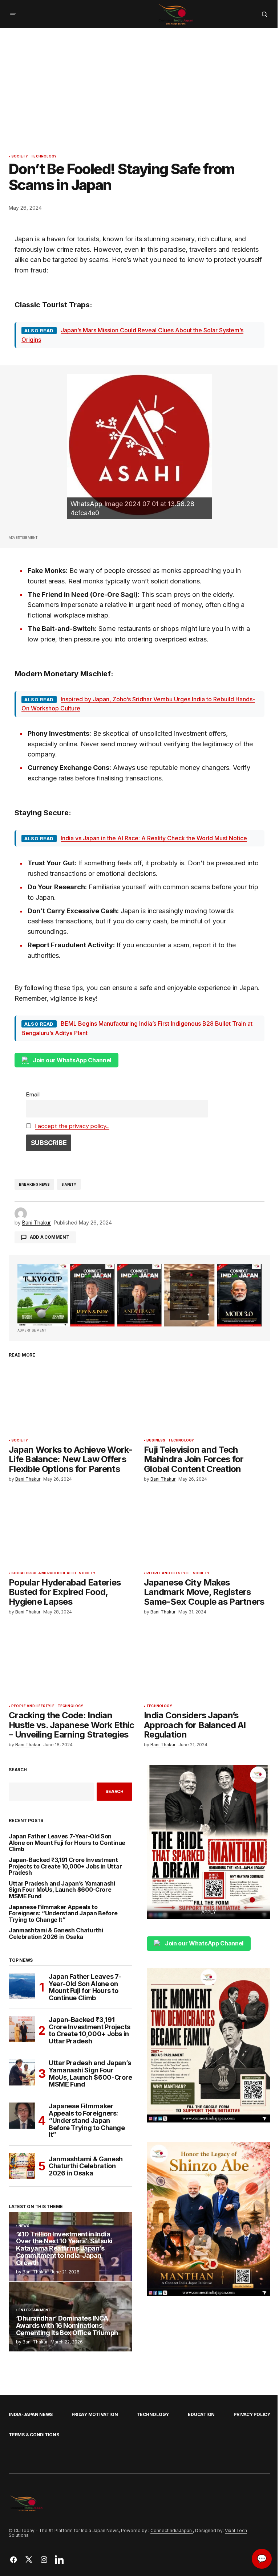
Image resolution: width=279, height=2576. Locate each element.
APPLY (209, 1912)
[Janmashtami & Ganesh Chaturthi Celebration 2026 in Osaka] (22, 2166)
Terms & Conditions (34, 2435)
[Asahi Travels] (139, 447)
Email (33, 1094)
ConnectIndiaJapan (172, 2530)
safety (69, 1184)
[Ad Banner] (139, 1295)
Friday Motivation (95, 2414)
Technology (44, 156)
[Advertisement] (139, 83)
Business (156, 1440)
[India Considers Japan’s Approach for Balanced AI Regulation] (207, 1665)
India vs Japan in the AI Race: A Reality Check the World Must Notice (154, 838)
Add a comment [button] (50, 1237)
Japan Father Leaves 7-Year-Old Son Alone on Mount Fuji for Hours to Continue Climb (67, 1843)
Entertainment (35, 2310)
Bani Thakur (35, 2272)
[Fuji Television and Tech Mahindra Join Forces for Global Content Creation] (207, 1399)
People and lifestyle (168, 1573)
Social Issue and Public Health (44, 1573)
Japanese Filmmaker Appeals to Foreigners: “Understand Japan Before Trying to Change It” (63, 1914)
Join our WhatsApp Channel (72, 1060)
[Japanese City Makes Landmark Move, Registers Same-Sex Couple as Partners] (207, 1531)
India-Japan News (31, 2414)
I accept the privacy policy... (72, 1126)
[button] (13, 14)
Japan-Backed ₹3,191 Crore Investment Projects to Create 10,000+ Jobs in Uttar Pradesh (65, 1867)
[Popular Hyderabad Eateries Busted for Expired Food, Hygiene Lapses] (72, 1531)
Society (20, 156)
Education (201, 2414)
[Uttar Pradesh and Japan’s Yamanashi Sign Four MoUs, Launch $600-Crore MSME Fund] (22, 2072)
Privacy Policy (252, 2414)
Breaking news (34, 1184)
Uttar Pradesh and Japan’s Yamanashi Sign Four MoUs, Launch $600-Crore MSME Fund (62, 1890)
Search (18, 1770)
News (24, 2226)
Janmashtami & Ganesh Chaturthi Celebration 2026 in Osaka (56, 1934)
